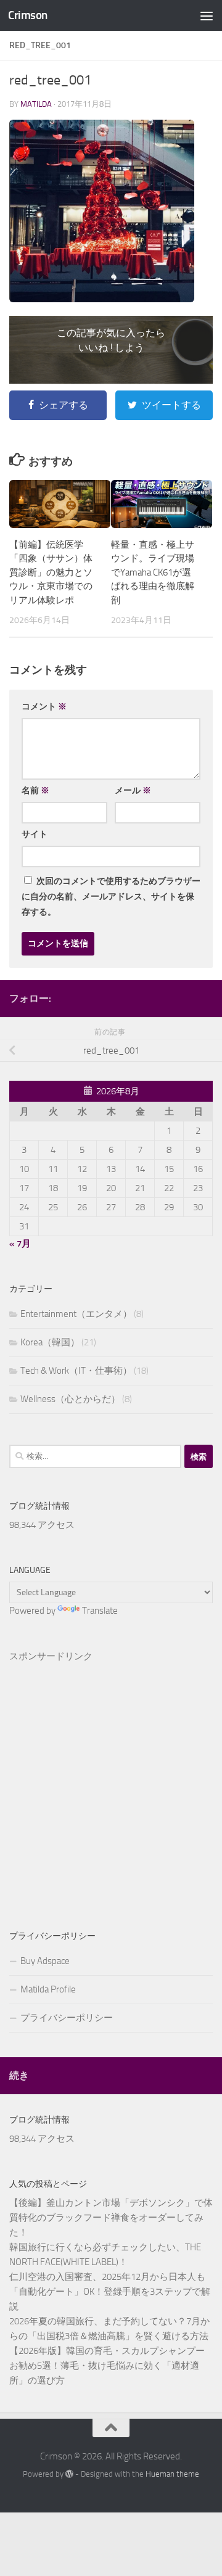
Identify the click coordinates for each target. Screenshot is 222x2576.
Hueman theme (172, 2474)
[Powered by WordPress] (69, 2474)
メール (133, 791)
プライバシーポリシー (67, 2018)
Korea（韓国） (50, 1342)
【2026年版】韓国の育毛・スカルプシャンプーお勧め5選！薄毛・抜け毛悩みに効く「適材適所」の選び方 (107, 2366)
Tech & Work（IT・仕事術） (76, 1371)
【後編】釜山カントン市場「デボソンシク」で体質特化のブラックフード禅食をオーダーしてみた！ (111, 2218)
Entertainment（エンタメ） (76, 1314)
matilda (36, 104)
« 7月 (20, 1244)
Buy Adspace (45, 1961)
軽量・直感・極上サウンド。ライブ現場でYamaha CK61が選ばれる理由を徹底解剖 (153, 572)
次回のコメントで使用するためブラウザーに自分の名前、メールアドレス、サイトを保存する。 (111, 897)
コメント (44, 707)
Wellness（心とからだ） (70, 1399)
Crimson (28, 15)
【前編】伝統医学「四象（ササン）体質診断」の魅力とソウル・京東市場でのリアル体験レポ (51, 572)
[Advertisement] (111, 1776)
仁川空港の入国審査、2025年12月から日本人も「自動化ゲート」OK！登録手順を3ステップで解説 (110, 2292)
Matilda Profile (48, 1989)
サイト (35, 834)
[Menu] (207, 15)
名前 (35, 791)
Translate (100, 1611)
